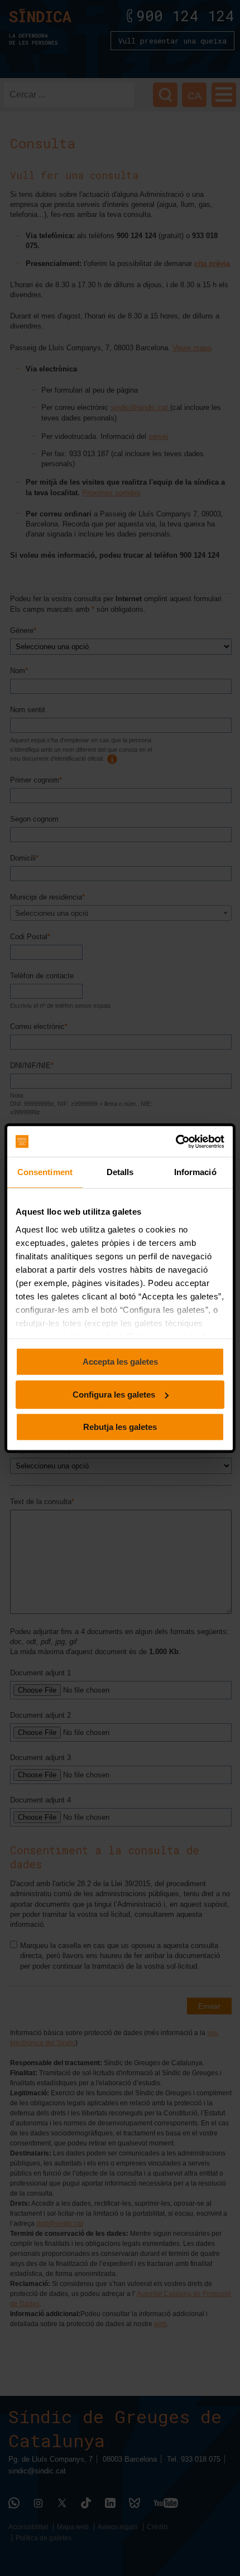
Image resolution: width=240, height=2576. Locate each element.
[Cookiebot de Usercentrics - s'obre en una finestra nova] (176, 1142)
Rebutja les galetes (120, 1427)
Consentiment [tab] (45, 1172)
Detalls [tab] (120, 1172)
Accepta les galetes (120, 1362)
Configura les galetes (114, 1395)
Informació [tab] (195, 1172)
